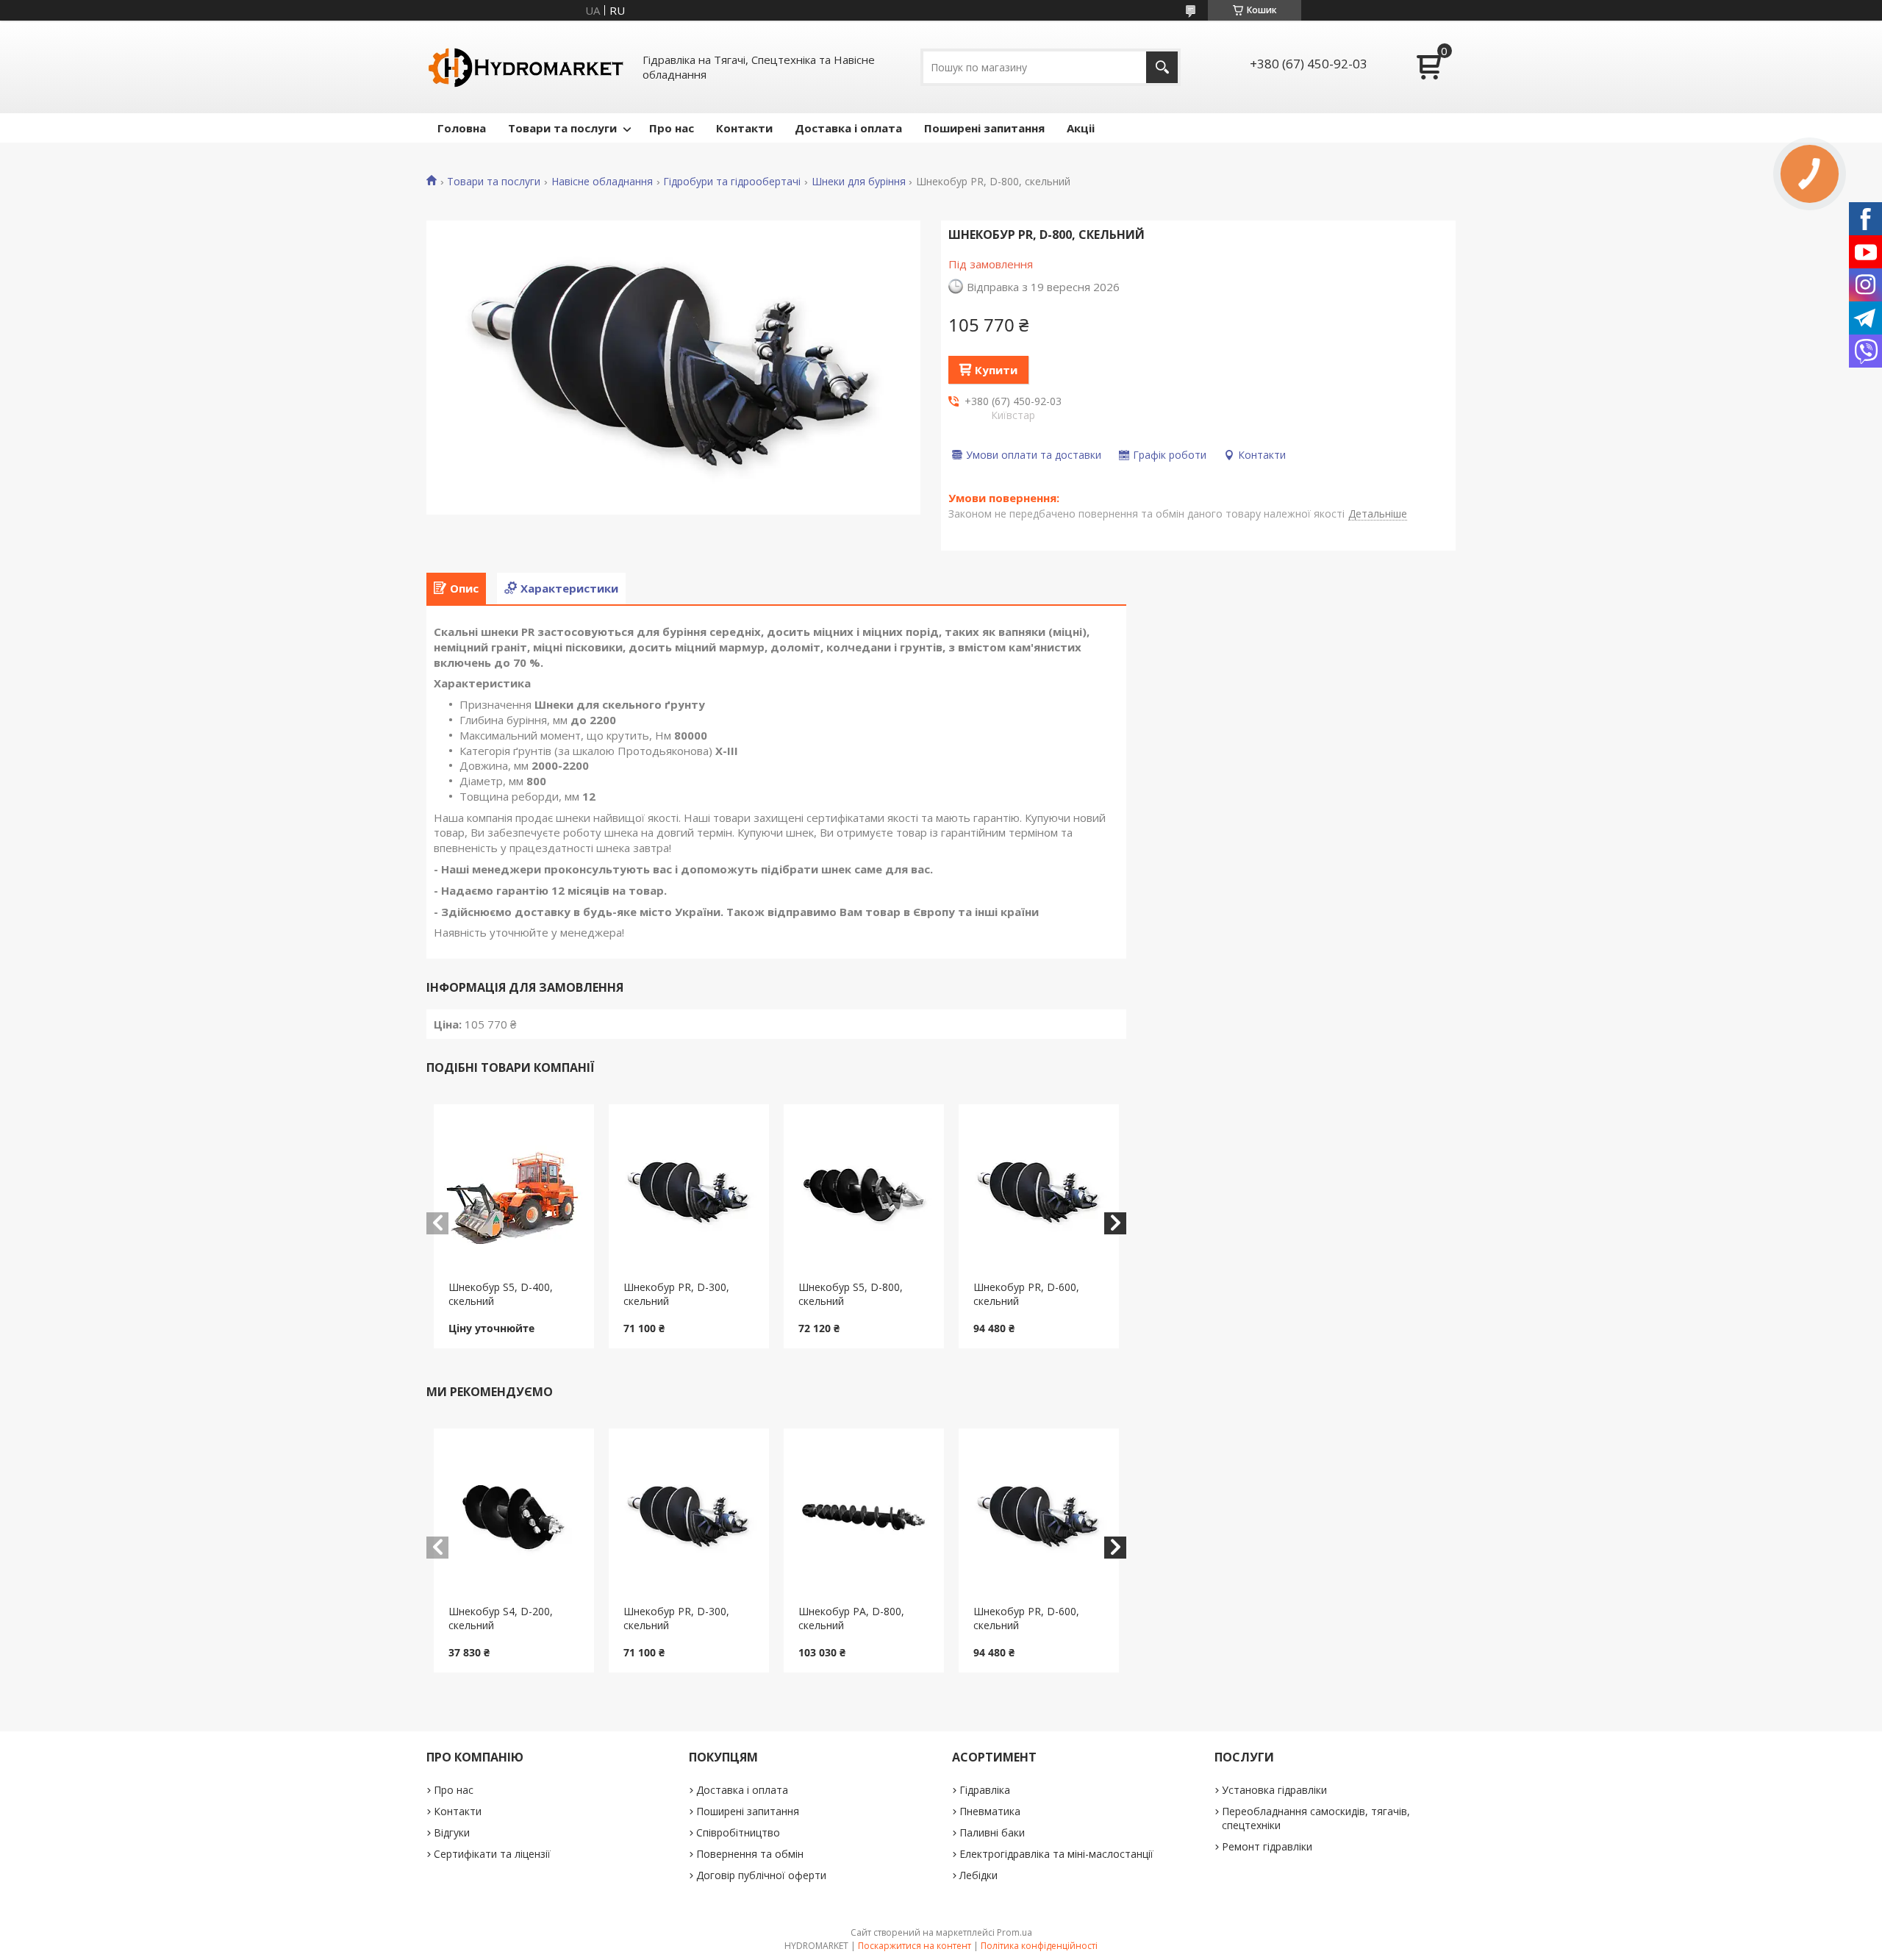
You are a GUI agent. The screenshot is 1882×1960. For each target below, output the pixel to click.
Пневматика (990, 1811)
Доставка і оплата (848, 128)
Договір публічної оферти (761, 1875)
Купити (996, 370)
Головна (462, 128)
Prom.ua (1015, 1932)
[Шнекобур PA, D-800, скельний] (864, 1517)
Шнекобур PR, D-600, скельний (1026, 1294)
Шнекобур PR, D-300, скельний (676, 1294)
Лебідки (978, 1875)
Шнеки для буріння (859, 182)
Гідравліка (985, 1790)
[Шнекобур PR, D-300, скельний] (689, 1192)
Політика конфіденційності (1039, 1946)
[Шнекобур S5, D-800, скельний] (864, 1192)
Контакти (744, 128)
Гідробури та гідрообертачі (732, 182)
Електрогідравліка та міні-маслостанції (1056, 1854)
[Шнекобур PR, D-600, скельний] (1039, 1192)
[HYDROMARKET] (526, 67)
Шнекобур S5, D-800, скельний (851, 1294)
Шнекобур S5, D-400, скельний (501, 1294)
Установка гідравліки (1274, 1790)
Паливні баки (992, 1832)
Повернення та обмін (750, 1854)
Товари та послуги (562, 128)
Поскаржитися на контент (915, 1946)
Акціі (1081, 128)
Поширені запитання (984, 128)
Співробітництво (738, 1832)
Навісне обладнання (602, 182)
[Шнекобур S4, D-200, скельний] (514, 1517)
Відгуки (452, 1832)
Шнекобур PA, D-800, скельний (851, 1618)
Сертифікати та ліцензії (492, 1854)
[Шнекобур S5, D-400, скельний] (514, 1192)
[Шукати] (1162, 67)
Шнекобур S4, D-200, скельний (501, 1618)
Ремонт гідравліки (1267, 1846)
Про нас (672, 128)
